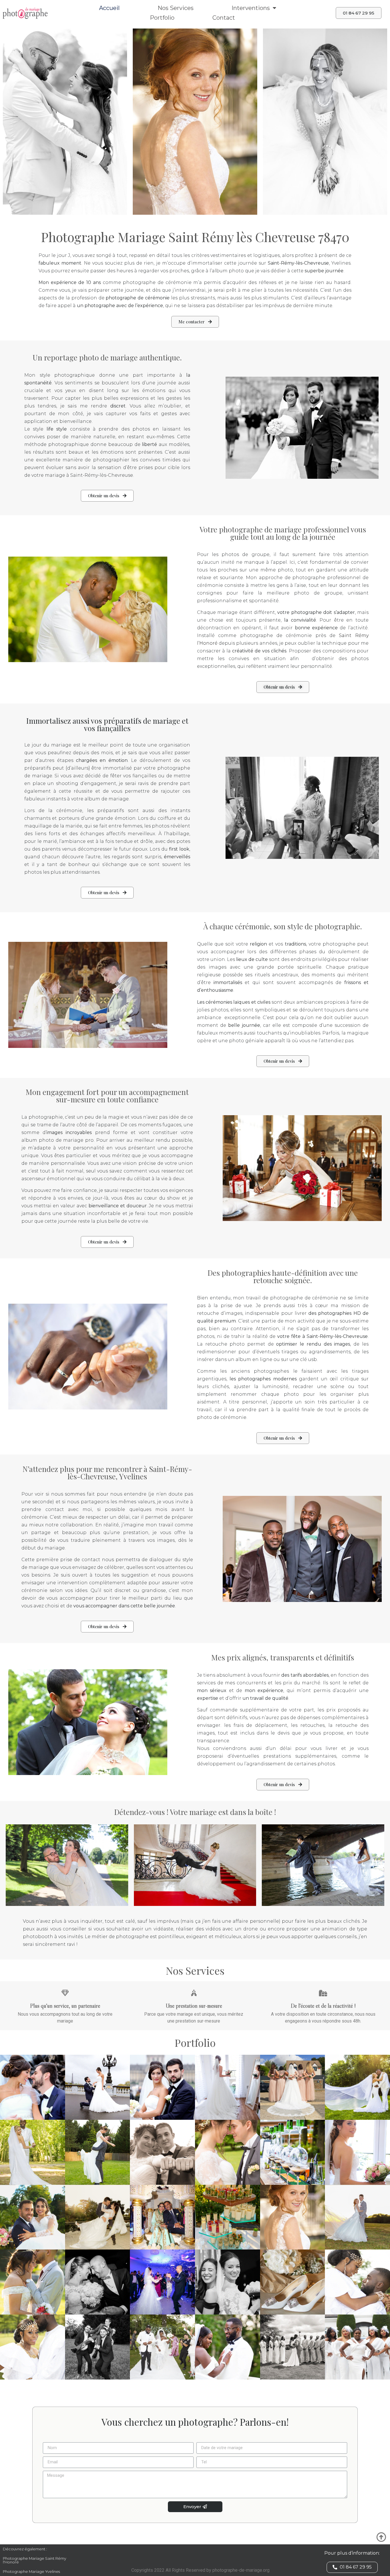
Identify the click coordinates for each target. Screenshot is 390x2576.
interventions (251, 8)
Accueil (109, 8)
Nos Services (176, 8)
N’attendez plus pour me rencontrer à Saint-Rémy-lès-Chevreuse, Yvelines (107, 1473)
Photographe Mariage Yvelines (31, 2571)
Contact (224, 18)
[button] (359, 13)
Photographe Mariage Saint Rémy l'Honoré (35, 2560)
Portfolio (162, 18)
